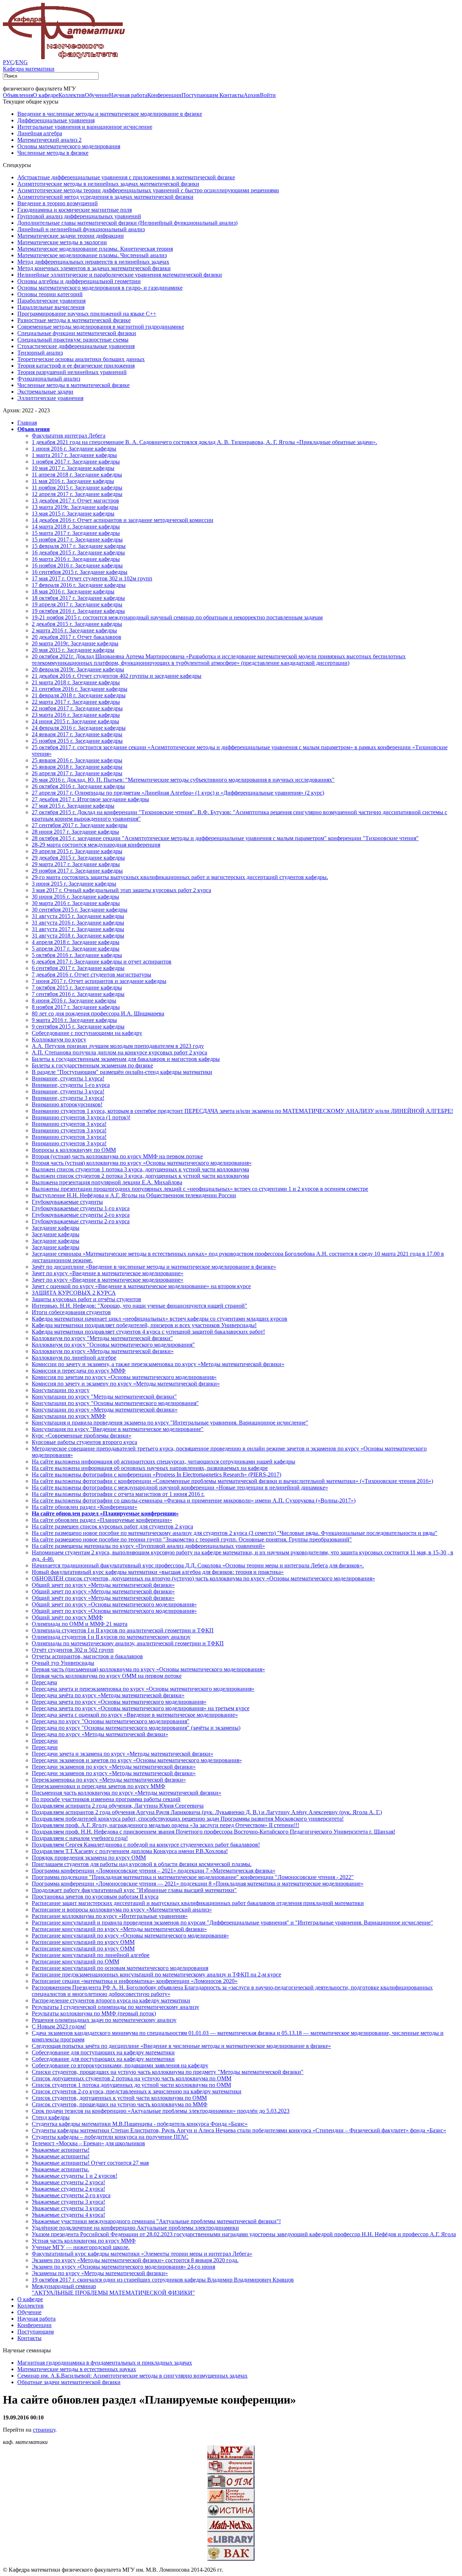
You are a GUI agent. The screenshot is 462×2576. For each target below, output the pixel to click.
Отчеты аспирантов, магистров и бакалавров (87, 1656)
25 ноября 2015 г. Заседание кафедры (77, 741)
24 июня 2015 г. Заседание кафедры (75, 721)
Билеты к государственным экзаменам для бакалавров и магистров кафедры (126, 1059)
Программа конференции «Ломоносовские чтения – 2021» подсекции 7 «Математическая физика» (154, 1871)
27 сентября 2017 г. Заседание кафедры (80, 825)
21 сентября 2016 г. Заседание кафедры (80, 689)
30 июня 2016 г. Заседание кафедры (75, 897)
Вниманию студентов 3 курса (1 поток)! (81, 1117)
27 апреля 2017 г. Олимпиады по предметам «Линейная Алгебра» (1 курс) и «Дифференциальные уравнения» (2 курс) (178, 793)
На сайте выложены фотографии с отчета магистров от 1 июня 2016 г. (118, 1494)
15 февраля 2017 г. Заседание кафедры (79, 546)
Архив (252, 95)
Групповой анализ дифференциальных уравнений (79, 216)
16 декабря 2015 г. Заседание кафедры (78, 552)
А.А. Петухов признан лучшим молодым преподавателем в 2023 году (118, 1046)
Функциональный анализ (49, 379)
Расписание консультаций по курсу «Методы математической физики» (119, 1929)
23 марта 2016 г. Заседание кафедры (76, 715)
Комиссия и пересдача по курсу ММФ (79, 1371)
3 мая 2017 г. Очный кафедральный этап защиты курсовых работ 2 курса (121, 890)
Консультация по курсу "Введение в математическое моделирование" (118, 1429)
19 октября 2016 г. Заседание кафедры (78, 611)
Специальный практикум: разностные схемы (73, 340)
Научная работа (128, 95)
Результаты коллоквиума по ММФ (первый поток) (94, 2013)
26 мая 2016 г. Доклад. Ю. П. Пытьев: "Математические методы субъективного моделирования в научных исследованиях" (183, 780)
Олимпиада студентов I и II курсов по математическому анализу (111, 1637)
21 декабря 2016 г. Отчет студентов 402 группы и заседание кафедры (117, 676)
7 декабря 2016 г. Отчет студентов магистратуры (91, 975)
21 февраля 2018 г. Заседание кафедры (79, 695)
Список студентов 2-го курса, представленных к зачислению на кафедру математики (137, 2091)
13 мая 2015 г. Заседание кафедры (73, 514)
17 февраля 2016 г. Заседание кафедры (79, 585)
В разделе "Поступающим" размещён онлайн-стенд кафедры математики (122, 1072)
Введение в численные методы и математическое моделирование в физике (110, 114)
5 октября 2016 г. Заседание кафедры (77, 955)
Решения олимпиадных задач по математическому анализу (104, 2020)
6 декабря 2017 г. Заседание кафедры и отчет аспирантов (102, 962)
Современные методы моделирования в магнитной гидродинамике (101, 327)
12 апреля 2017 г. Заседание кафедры (77, 494)
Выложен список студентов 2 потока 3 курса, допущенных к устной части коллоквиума (140, 1176)
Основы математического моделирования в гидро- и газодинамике (100, 288)
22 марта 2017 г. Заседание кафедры (76, 702)
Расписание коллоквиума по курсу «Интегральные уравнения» (110, 1916)
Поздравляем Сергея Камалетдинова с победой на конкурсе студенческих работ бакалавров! (146, 1845)
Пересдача (44, 1682)
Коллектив (72, 95)
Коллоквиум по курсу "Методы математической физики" (102, 1338)
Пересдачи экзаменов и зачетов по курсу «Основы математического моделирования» (137, 1760)
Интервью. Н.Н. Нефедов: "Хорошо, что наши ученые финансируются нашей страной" (140, 1306)
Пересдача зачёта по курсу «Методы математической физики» (108, 1695)
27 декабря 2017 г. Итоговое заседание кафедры (90, 799)
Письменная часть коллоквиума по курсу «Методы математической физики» (127, 1793)
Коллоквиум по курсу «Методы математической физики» (103, 1351)
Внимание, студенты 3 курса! (68, 1091)
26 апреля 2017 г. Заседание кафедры (77, 773)
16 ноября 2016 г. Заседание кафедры (77, 565)
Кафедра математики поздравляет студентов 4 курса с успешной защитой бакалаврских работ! (148, 1332)
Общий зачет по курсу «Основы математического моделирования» (114, 1604)
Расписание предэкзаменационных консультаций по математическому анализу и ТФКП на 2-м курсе (156, 1974)
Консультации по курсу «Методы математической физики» (105, 1410)
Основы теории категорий (50, 294)
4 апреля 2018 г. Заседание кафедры (76, 942)
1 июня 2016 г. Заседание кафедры (74, 449)
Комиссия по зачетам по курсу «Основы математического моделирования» (124, 1377)
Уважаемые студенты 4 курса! (68, 2215)
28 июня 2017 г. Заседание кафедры (75, 832)
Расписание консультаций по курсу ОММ (83, 1942)
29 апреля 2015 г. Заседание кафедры (77, 851)
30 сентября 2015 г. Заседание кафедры (80, 910)
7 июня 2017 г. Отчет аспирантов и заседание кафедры (99, 981)
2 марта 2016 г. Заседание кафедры (74, 630)
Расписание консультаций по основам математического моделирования (120, 1968)
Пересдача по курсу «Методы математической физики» (100, 1734)
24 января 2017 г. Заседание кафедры (77, 734)
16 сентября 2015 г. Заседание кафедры (80, 572)
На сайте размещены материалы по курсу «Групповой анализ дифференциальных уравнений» (148, 1546)
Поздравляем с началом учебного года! (80, 1838)
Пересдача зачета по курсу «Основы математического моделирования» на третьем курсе (141, 1708)
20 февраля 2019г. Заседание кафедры (78, 669)
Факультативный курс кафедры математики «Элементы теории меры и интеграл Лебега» (142, 2254)
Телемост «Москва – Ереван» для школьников (88, 2143)
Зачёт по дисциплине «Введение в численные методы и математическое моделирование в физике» (154, 1267)
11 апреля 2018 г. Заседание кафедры (77, 475)
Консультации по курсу (61, 1390)
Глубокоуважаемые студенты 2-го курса (81, 1215)
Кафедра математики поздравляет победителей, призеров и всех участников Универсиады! (144, 1325)
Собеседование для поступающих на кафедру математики (103, 2052)
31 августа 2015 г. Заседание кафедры (78, 916)
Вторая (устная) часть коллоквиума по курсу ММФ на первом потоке (117, 1156)
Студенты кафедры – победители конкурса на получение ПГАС (110, 2137)
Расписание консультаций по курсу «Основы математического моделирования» (130, 1936)
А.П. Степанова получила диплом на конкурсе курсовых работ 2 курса (119, 1052)
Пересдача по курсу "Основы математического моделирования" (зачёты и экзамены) (136, 1728)
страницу (44, 2430)
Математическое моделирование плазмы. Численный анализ (92, 255)
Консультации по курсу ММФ (69, 1416)
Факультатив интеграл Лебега (69, 436)
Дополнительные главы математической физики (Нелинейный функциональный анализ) (127, 223)
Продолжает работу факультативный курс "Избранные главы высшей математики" (134, 1890)
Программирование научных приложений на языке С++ (87, 314)
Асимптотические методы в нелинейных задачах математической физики (108, 184)
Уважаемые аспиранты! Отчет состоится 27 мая (90, 2163)
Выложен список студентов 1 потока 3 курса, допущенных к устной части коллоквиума (140, 1169)
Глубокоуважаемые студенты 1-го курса (81, 1208)
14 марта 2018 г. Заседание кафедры (76, 526)
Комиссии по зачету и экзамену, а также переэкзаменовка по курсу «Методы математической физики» (158, 1364)
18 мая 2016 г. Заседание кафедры (73, 591)
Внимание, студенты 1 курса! (68, 1078)
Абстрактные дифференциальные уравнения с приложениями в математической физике (126, 177)
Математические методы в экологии (62, 242)
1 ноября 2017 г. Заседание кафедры (76, 462)
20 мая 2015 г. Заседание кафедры (73, 650)
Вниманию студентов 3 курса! (69, 1124)
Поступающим (201, 95)
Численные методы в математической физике (73, 385)
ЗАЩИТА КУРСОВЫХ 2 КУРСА (74, 1293)
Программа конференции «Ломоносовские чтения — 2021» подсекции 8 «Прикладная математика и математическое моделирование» (198, 1884)
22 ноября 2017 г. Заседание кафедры (77, 708)
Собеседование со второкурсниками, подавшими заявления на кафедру (120, 2065)
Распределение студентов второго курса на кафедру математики (111, 2000)
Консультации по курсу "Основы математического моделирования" (115, 1403)
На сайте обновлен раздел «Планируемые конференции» (105, 1513)
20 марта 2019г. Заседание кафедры (75, 643)
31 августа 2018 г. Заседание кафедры (78, 936)
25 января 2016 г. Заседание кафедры (77, 760)
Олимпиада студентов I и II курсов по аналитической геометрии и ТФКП (123, 1630)
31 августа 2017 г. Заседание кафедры (78, 929)
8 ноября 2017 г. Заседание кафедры (76, 1007)
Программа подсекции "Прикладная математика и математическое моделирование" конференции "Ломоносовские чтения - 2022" (193, 1877)
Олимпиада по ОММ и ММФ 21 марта (80, 1624)
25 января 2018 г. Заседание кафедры (77, 767)
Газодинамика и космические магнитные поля (75, 210)
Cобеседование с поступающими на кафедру (87, 1033)
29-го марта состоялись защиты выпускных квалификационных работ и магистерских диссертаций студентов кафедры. (180, 877)
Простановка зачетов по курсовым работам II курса (95, 1897)
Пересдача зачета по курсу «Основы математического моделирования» (119, 1702)
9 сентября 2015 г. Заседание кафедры (78, 1026)
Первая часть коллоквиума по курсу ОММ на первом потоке (107, 1676)
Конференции (164, 95)
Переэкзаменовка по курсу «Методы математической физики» (109, 1780)
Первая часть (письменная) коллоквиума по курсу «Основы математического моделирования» (148, 1669)
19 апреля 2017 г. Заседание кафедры (77, 604)
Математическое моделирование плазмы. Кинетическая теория (95, 249)
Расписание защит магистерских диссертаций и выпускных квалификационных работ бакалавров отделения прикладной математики (198, 1903)
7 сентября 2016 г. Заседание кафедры (78, 994)
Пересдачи (45, 1741)
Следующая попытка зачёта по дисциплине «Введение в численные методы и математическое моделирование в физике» (181, 2046)
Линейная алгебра (40, 133)
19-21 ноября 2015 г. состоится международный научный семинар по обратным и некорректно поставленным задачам (177, 617)
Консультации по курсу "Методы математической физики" (104, 1397)
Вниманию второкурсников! (67, 1104)
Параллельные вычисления (51, 307)
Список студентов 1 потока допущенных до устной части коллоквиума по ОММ (131, 2085)
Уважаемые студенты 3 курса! (68, 2202)
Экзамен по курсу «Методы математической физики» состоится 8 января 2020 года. (135, 2260)
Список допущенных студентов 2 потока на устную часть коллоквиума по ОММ (132, 2078)
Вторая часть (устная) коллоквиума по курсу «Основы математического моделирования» (142, 1163)
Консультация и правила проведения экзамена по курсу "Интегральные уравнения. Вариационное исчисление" (170, 1423)
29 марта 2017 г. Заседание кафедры (76, 864)
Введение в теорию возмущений (58, 203)
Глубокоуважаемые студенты (67, 1202)
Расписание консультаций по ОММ (75, 1961)
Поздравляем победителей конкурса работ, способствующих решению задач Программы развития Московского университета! (188, 1819)
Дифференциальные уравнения (56, 120)
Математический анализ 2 (49, 140)
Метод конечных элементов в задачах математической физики (94, 268)
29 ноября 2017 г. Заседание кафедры (77, 871)
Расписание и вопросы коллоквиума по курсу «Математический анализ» (122, 1910)
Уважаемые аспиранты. (60, 2169)
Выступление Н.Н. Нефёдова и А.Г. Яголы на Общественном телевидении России (134, 1195)
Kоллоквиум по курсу (59, 1039)
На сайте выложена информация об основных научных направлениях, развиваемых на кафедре (150, 1468)
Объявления (18, 95)
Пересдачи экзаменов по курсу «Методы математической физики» (114, 1767)
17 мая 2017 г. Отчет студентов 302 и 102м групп (92, 578)
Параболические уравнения (51, 301)
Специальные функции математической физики (77, 333)
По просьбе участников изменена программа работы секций (106, 1799)
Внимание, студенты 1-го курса (71, 1085)
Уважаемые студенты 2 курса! (68, 2182)
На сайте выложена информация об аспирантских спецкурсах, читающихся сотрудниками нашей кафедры (164, 1462)
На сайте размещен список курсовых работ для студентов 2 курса (112, 1526)
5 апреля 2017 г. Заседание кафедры (76, 949)
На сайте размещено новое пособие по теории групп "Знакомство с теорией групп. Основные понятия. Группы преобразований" (192, 1539)
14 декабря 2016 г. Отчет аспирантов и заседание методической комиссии (123, 520)
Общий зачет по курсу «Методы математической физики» (103, 1585)
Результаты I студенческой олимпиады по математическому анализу (115, 2007)
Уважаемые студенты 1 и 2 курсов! (75, 2176)
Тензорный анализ (40, 353)
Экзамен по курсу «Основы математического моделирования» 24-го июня (123, 2267)
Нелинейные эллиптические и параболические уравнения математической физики (120, 275)
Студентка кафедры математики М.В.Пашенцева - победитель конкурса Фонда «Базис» (140, 2124)
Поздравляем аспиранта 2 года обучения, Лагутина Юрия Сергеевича (118, 1806)
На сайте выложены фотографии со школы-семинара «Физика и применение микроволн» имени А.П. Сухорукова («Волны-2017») (194, 1500)
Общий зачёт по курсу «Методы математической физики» (103, 1598)
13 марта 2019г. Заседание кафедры (75, 507)
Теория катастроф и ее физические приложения (76, 366)
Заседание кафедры (56, 1228)
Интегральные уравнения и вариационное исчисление (85, 127)
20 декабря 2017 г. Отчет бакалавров (77, 637)
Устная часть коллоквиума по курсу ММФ (84, 2241)
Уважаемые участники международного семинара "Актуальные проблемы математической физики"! (156, 2221)
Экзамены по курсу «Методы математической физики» (100, 2273)
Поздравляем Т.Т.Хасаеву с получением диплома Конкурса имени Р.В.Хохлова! (130, 1851)
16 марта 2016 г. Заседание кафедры (76, 559)
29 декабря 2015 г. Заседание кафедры (78, 858)
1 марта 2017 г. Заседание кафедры (74, 455)
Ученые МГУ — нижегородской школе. (81, 2247)
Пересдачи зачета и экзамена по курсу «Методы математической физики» (123, 1754)
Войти (268, 95)
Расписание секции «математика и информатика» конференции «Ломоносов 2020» (135, 1981)
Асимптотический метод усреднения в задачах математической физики (105, 197)
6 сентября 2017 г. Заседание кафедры (78, 968)
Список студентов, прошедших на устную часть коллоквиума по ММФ (120, 2104)
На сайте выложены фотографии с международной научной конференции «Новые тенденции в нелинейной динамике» (180, 1487)
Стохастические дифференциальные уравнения (76, 346)
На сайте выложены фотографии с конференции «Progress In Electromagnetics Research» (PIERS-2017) (156, 1474)
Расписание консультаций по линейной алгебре (91, 1955)
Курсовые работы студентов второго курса (84, 1442)
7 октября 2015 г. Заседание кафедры (77, 988)
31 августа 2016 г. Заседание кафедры (78, 923)
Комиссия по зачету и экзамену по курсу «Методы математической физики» (126, 1384)
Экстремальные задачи (45, 392)
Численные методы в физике (53, 153)
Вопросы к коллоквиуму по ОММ (74, 1150)
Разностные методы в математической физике (74, 320)
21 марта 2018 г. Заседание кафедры (76, 682)
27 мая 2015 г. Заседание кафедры (73, 806)
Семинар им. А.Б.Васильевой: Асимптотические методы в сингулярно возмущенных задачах (132, 2376)
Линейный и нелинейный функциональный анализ (81, 229)
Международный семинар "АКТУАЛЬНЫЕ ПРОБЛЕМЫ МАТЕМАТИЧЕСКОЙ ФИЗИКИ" (113, 2289)
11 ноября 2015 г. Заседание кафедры (77, 488)
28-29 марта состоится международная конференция (96, 845)
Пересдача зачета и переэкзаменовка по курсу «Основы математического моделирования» (143, 1689)
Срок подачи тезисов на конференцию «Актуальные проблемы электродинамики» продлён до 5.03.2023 (161, 2111)
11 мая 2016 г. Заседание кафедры (73, 481)
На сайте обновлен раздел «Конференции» (84, 1507)
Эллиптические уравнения (50, 398)
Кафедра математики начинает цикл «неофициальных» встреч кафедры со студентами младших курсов (160, 1319)
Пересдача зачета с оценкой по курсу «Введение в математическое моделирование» (135, 1715)
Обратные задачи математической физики (69, 2382)
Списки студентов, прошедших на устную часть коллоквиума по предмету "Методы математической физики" (168, 2072)
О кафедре (46, 95)
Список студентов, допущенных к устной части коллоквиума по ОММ (119, 2098)
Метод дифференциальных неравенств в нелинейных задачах (93, 262)
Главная (27, 423)
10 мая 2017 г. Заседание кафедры (73, 468)
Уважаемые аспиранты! (61, 2150)
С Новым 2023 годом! (59, 2026)
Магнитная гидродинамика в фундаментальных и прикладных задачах (105, 2363)
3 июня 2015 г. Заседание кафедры (74, 884)
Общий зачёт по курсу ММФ (67, 1617)
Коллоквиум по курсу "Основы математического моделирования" (113, 1345)
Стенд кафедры (51, 2117)
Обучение (97, 95)
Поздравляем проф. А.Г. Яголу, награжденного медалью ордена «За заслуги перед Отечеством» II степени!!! (165, 1825)
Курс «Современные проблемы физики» (82, 1436)
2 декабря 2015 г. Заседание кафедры (77, 624)
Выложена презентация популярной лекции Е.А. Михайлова (107, 1182)
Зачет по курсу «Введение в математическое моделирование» (108, 1273)
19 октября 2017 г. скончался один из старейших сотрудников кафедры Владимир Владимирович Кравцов (163, 2280)
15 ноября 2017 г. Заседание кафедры (77, 539)
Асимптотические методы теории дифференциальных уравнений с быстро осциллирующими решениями (148, 190)
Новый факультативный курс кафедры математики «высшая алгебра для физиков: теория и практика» (158, 1572)
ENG (22, 62)
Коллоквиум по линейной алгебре (74, 1358)
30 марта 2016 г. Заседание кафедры (76, 903)
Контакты (232, 95)
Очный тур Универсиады (63, 1663)
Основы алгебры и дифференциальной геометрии (79, 281)
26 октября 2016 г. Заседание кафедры (78, 786)
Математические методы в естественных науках (77, 2369)
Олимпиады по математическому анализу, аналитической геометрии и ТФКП (128, 1643)
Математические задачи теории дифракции (71, 236)
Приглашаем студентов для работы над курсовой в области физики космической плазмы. (142, 1864)
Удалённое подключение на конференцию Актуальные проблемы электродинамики (135, 2228)
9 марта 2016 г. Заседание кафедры (74, 1020)
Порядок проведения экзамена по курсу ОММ (89, 1858)
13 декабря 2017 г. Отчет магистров (75, 501)
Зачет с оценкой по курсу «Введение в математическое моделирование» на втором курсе (141, 1286)
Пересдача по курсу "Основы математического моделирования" (111, 1721)
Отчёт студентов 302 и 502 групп (73, 1650)
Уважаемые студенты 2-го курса (71, 2195)
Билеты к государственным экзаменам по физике (92, 1065)
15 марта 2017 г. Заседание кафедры (76, 533)
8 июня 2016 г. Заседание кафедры (74, 1000)
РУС (8, 62)
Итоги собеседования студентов (71, 1312)
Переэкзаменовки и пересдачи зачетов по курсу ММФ (99, 1786)
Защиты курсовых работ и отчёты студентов (86, 1299)
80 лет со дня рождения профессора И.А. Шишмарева (98, 1013)
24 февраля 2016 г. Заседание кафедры (79, 728)
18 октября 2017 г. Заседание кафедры (78, 598)
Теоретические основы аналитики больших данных (81, 359)
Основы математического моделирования (69, 146)
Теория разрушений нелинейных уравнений (72, 372)
